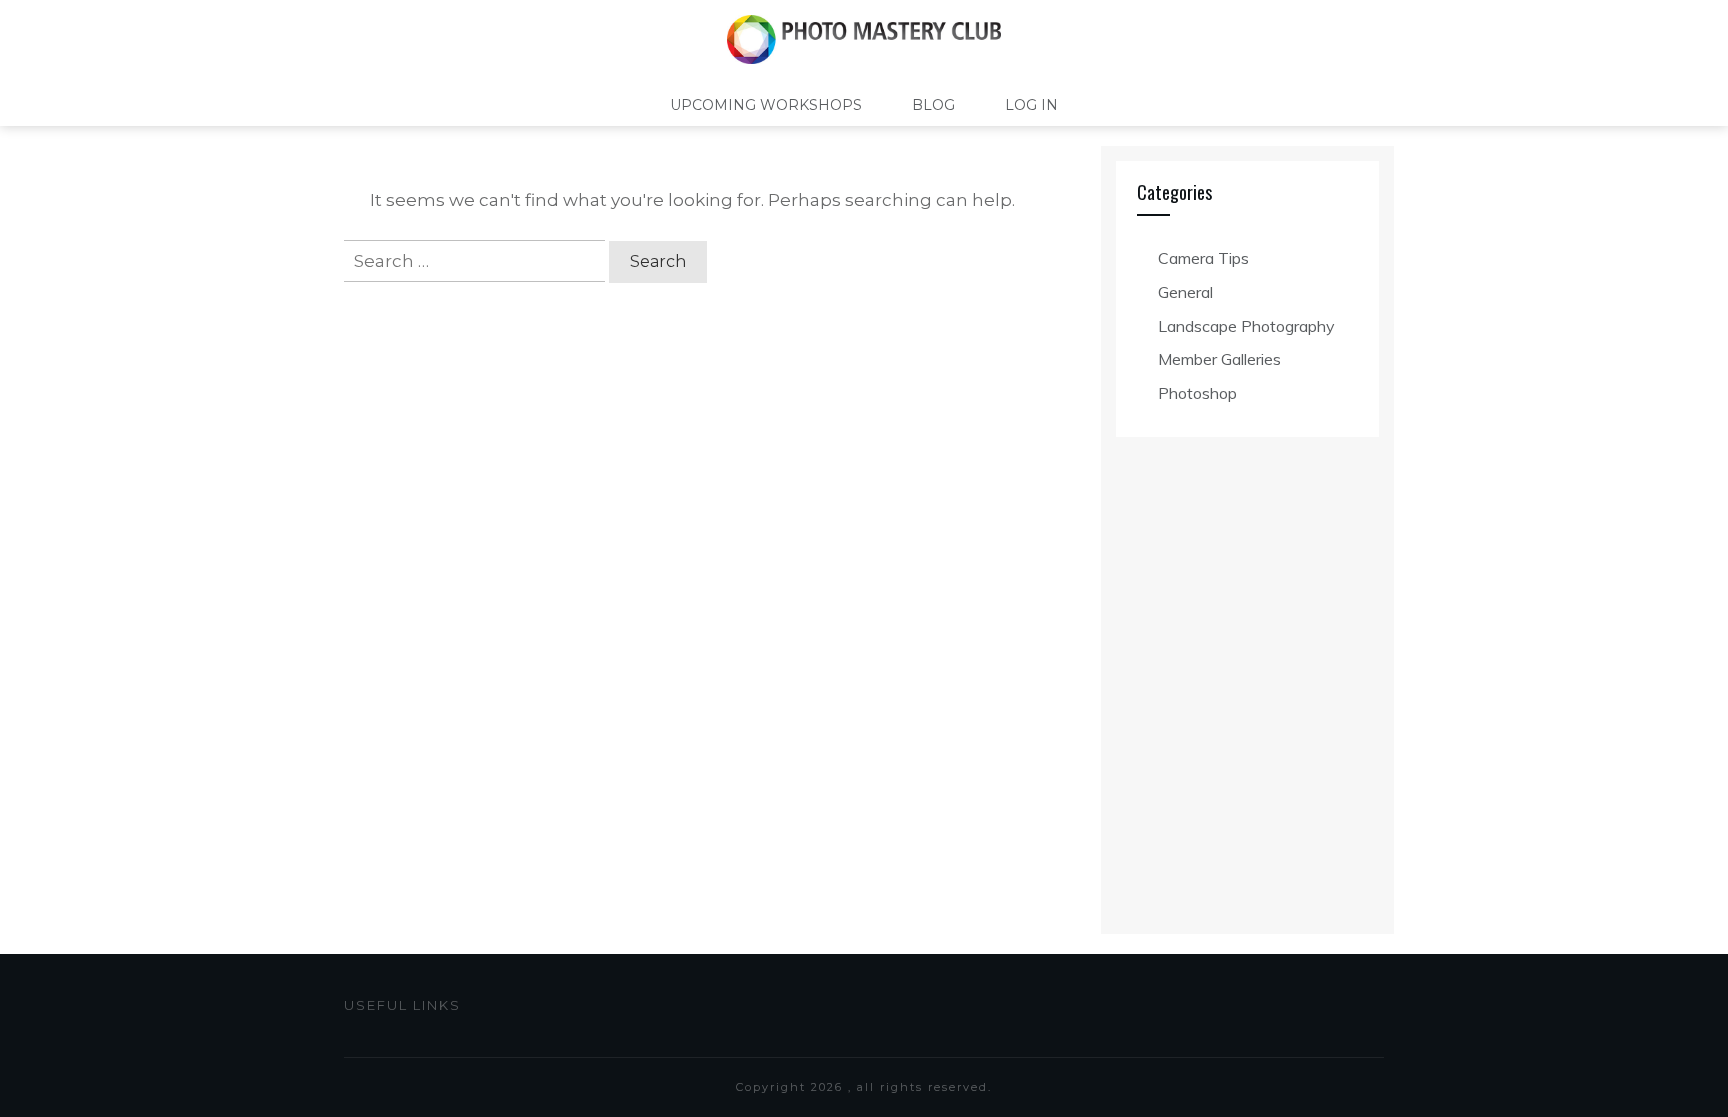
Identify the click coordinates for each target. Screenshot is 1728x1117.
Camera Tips (1203, 258)
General (1185, 292)
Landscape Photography (1246, 326)
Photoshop (1197, 393)
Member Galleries (1219, 359)
